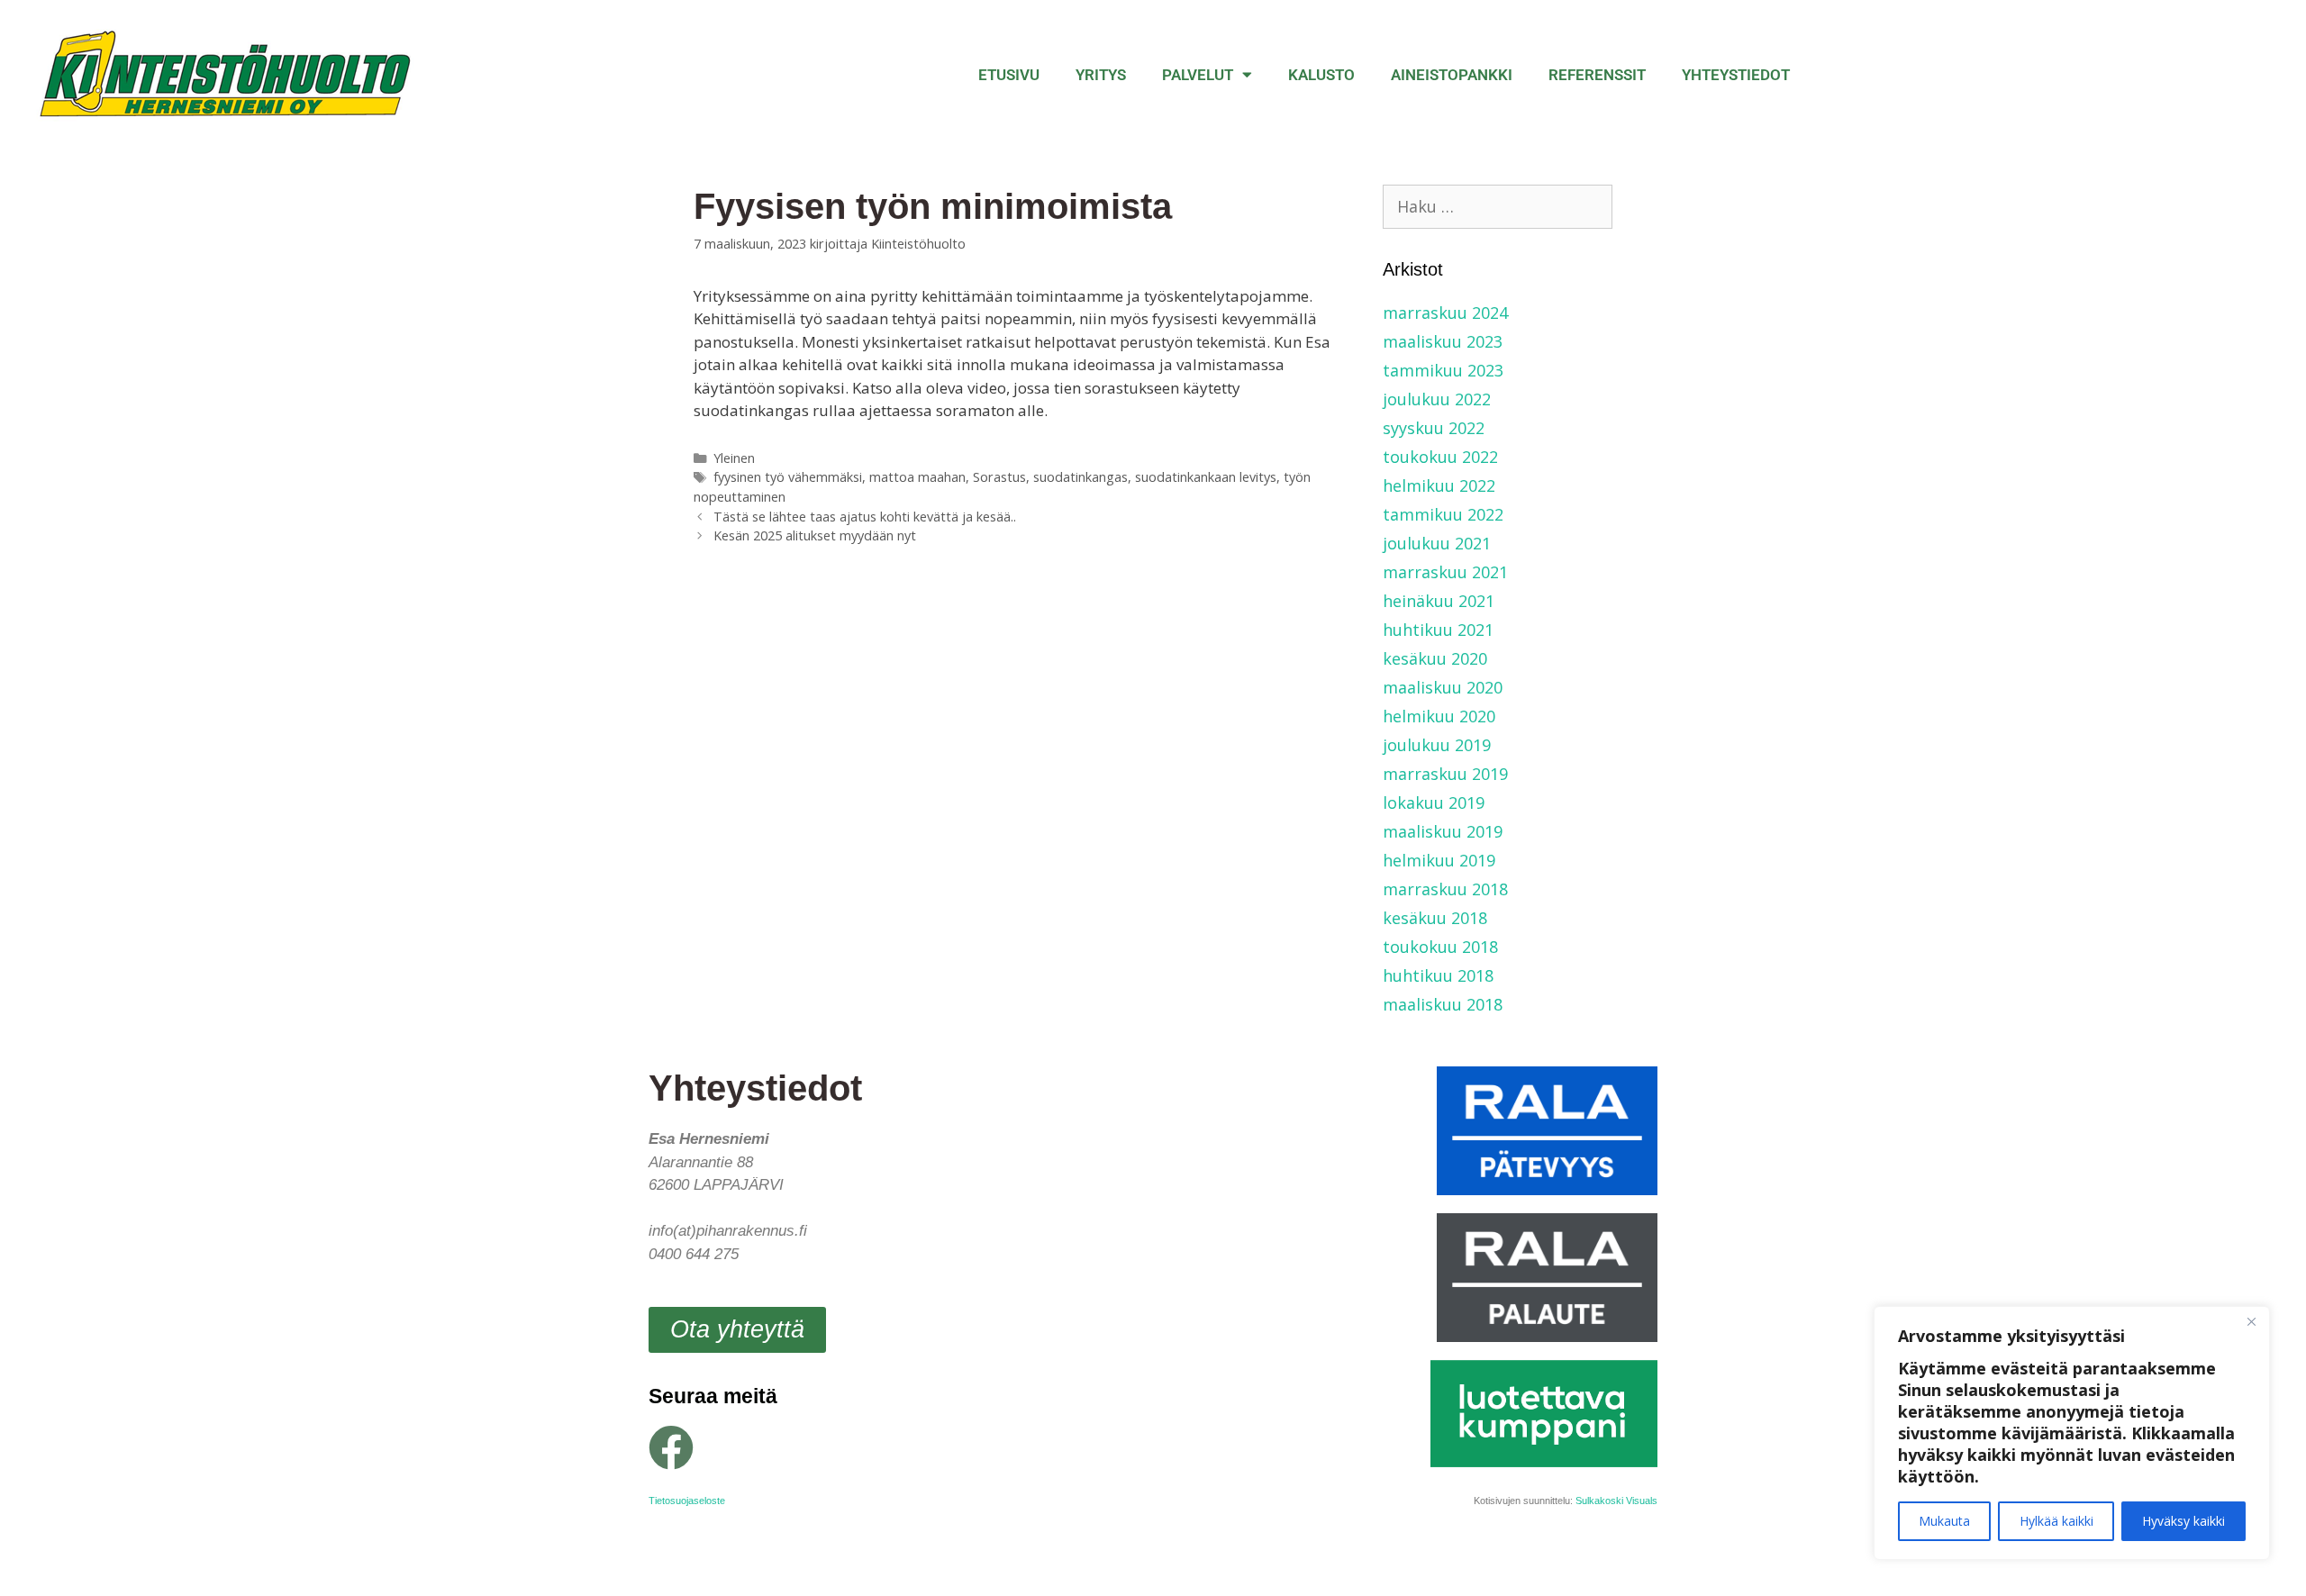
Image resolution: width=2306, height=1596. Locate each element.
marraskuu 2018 (1445, 889)
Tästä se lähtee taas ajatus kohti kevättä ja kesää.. (865, 517)
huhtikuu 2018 (1438, 975)
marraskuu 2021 (1445, 572)
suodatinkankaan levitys (1206, 477)
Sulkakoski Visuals (1616, 1501)
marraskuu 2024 (1445, 313)
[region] (2072, 1433)
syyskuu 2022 (1434, 428)
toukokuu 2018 (1440, 947)
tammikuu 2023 (1443, 370)
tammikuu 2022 (1443, 514)
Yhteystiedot (1736, 75)
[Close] (2251, 1321)
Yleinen (734, 458)
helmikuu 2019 (1439, 860)
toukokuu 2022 (1440, 457)
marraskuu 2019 (1445, 774)
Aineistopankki (1452, 75)
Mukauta (1944, 1521)
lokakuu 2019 (1434, 803)
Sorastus (999, 477)
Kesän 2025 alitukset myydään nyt (815, 535)
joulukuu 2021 (1437, 543)
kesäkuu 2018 (1435, 918)
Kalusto (1321, 75)
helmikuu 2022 (1439, 485)
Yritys (1101, 75)
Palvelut (1198, 75)
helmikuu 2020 (1439, 716)
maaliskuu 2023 (1443, 341)
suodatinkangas (1080, 477)
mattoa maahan (917, 477)
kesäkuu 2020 (1435, 658)
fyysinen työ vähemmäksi (788, 477)
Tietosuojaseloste (687, 1501)
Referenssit (1597, 75)
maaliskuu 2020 (1443, 687)
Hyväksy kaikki (2183, 1521)
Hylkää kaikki (2056, 1521)
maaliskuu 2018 (1443, 1004)
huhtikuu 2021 (1438, 630)
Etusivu (1009, 75)
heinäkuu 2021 (1439, 601)
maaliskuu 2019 (1443, 831)
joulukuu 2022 (1437, 399)
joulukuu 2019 (1437, 745)
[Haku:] (1498, 206)
